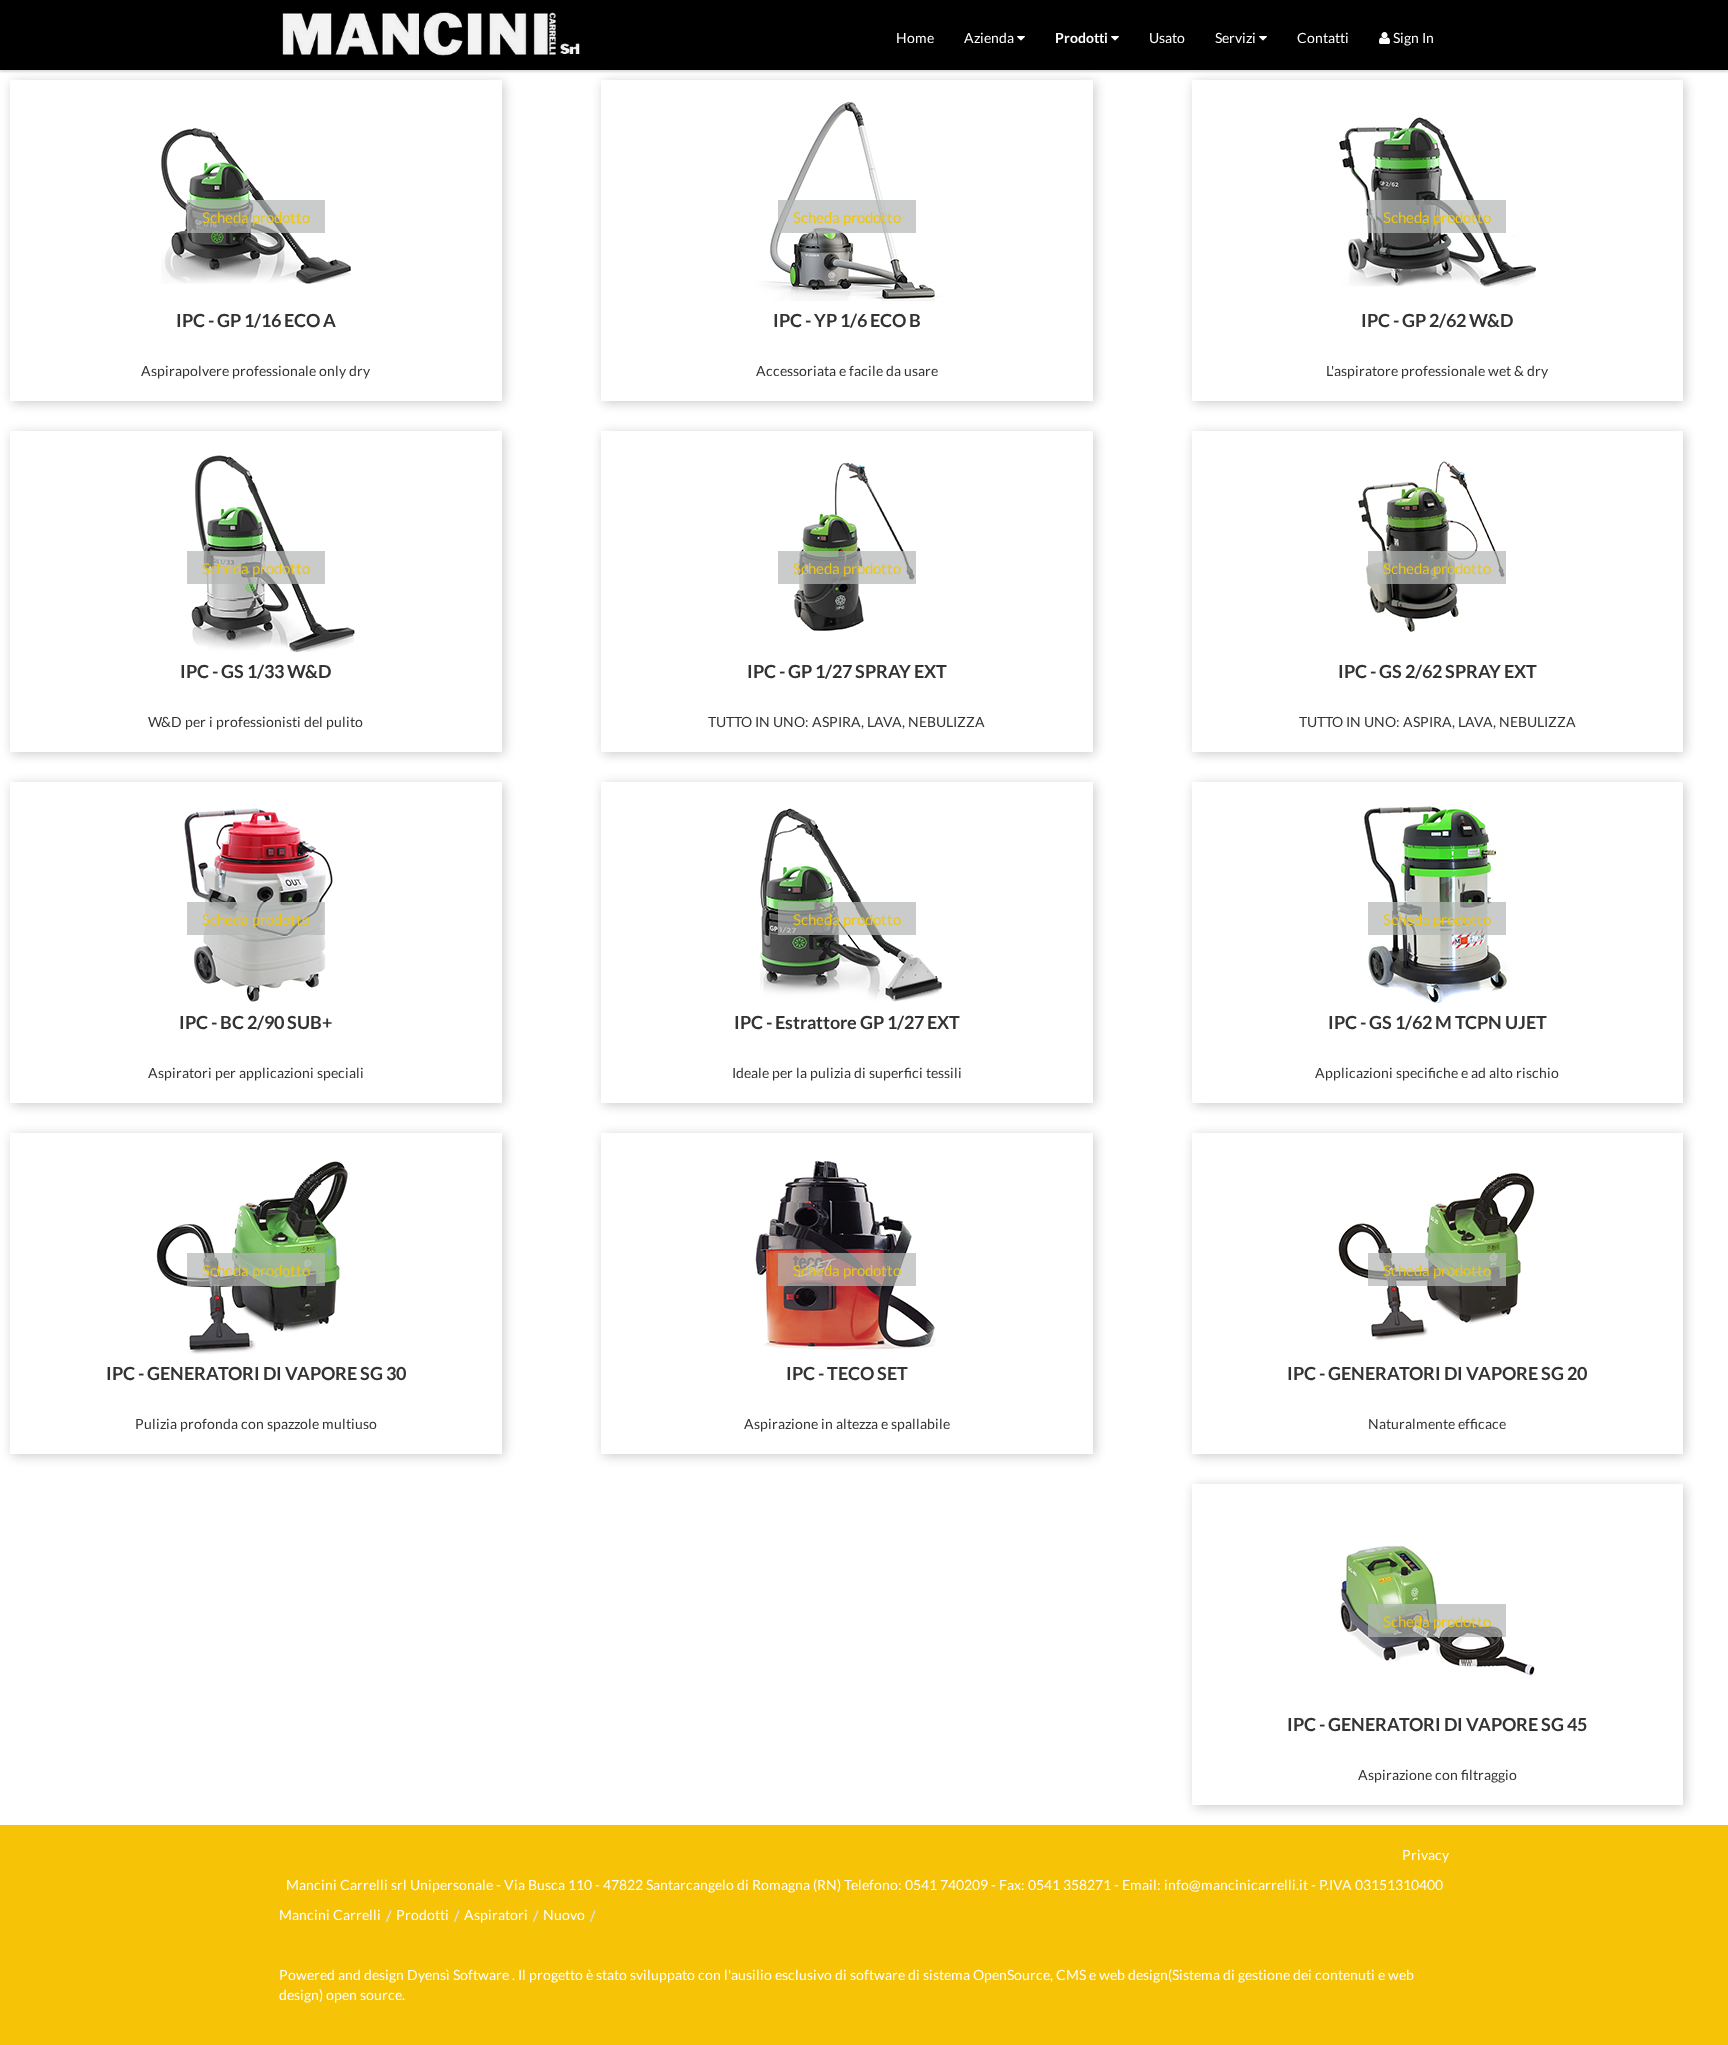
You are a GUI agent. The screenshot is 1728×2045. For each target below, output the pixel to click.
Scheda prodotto (256, 217)
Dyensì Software (459, 1974)
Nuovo (564, 1914)
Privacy (1425, 1854)
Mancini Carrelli (330, 1914)
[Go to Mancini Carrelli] (431, 35)
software (877, 1974)
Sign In (1412, 37)
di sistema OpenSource (979, 1974)
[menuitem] (915, 37)
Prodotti (422, 1914)
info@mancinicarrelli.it (1236, 1884)
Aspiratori (496, 1914)
